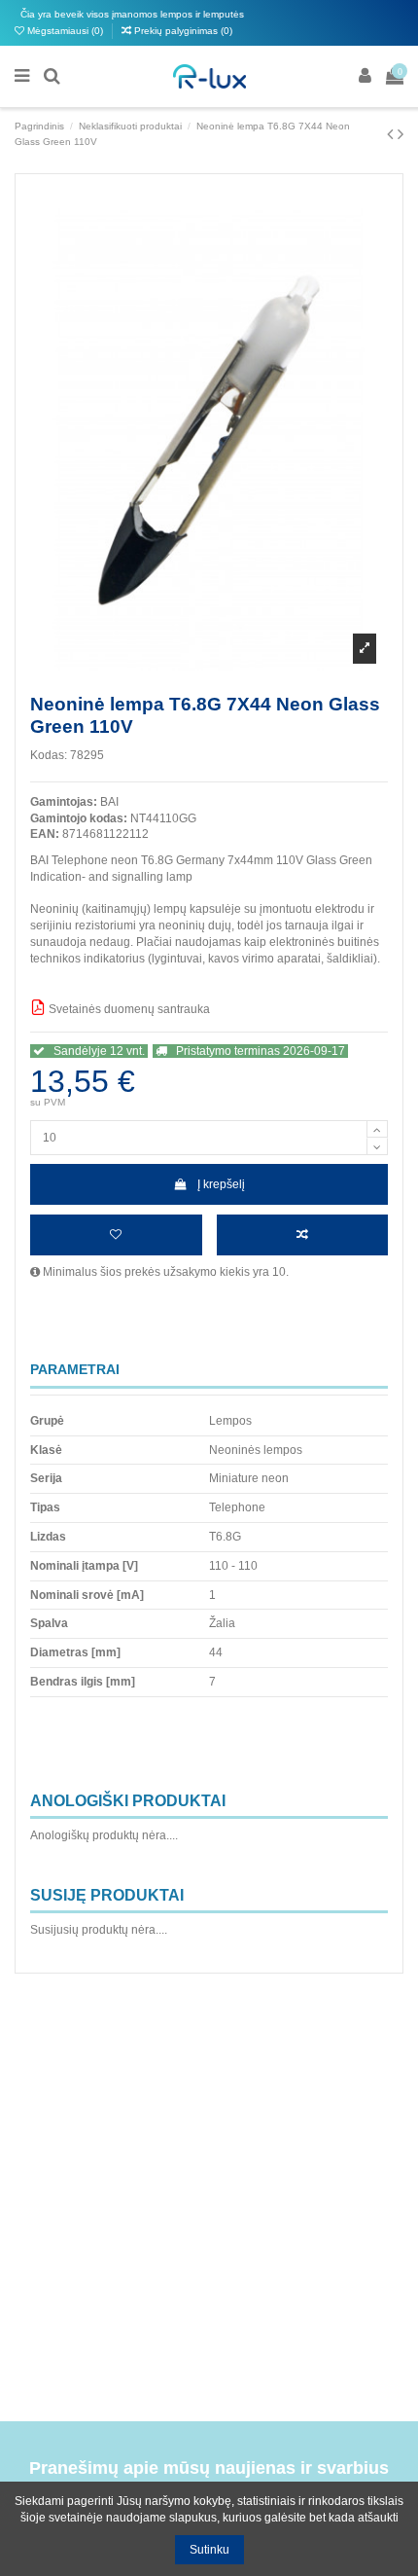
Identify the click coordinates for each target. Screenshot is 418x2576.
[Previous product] (392, 134)
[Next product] (401, 134)
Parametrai (75, 1370)
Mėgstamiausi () (65, 31)
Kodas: (49, 755)
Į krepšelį (221, 1184)
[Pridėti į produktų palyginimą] (303, 1235)
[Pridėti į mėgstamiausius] (116, 1235)
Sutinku (209, 2550)
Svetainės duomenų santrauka (128, 1009)
